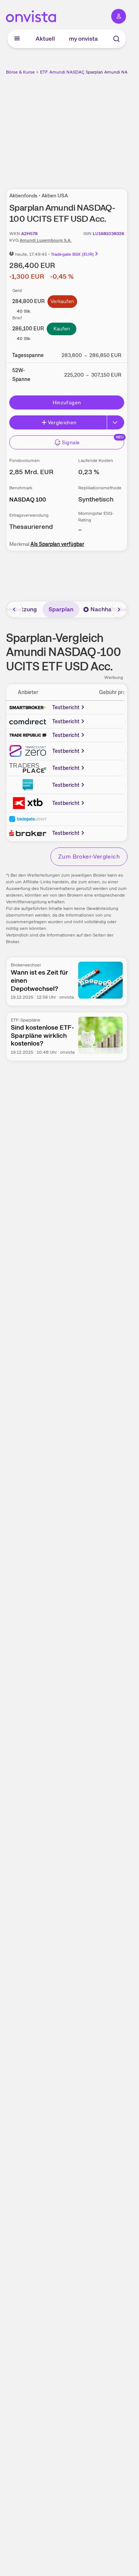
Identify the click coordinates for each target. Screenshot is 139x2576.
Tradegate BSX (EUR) (72, 254)
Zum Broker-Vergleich (89, 857)
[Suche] (116, 39)
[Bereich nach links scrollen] (14, 609)
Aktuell (45, 39)
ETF (44, 72)
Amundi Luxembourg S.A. (46, 240)
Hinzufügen (67, 402)
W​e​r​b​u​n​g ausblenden (94, 128)
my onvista (83, 39)
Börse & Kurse (20, 72)
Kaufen (62, 329)
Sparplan (61, 609)
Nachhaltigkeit (110, 609)
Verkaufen (62, 301)
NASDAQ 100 (28, 499)
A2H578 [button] (29, 234)
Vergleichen (62, 422)
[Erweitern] (116, 422)
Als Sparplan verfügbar (57, 544)
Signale (71, 442)
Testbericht (66, 707)
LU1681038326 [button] (108, 234)
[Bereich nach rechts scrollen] (119, 609)
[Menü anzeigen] (17, 39)
